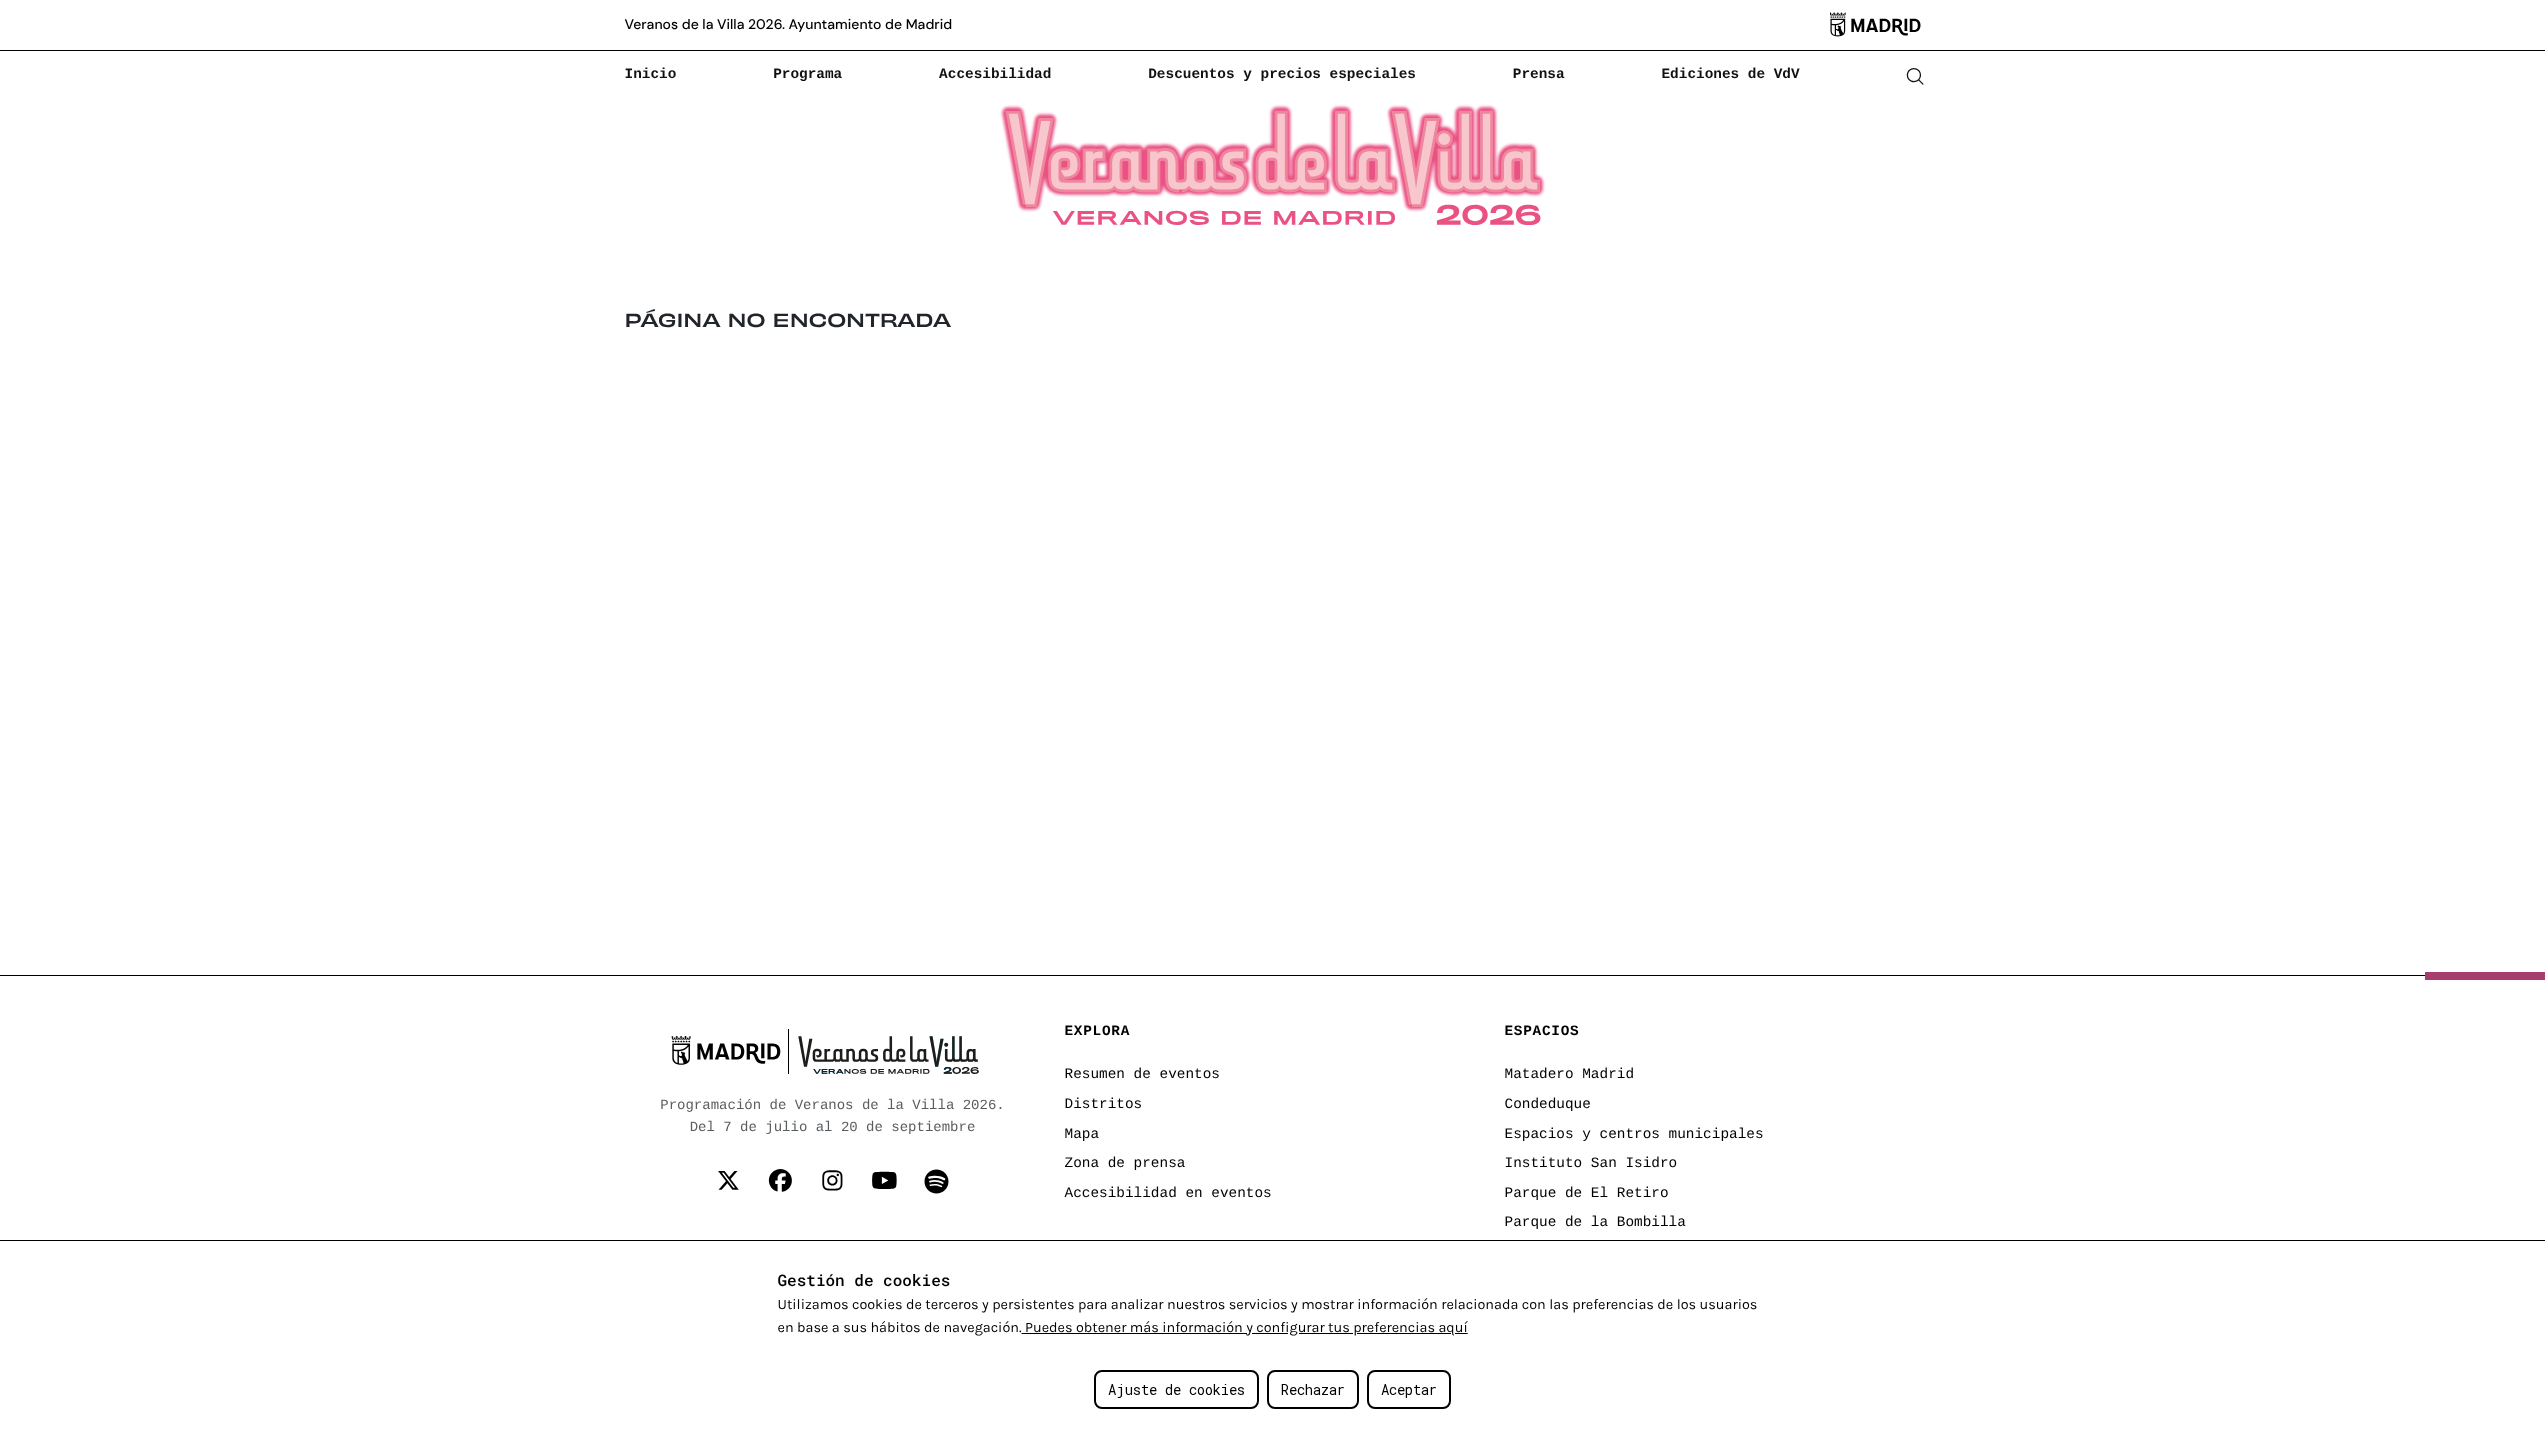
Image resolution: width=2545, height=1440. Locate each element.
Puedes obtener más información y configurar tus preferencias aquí (1245, 1327)
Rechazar (1313, 1389)
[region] (1272, 1340)
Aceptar (1409, 1389)
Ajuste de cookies (1176, 1389)
